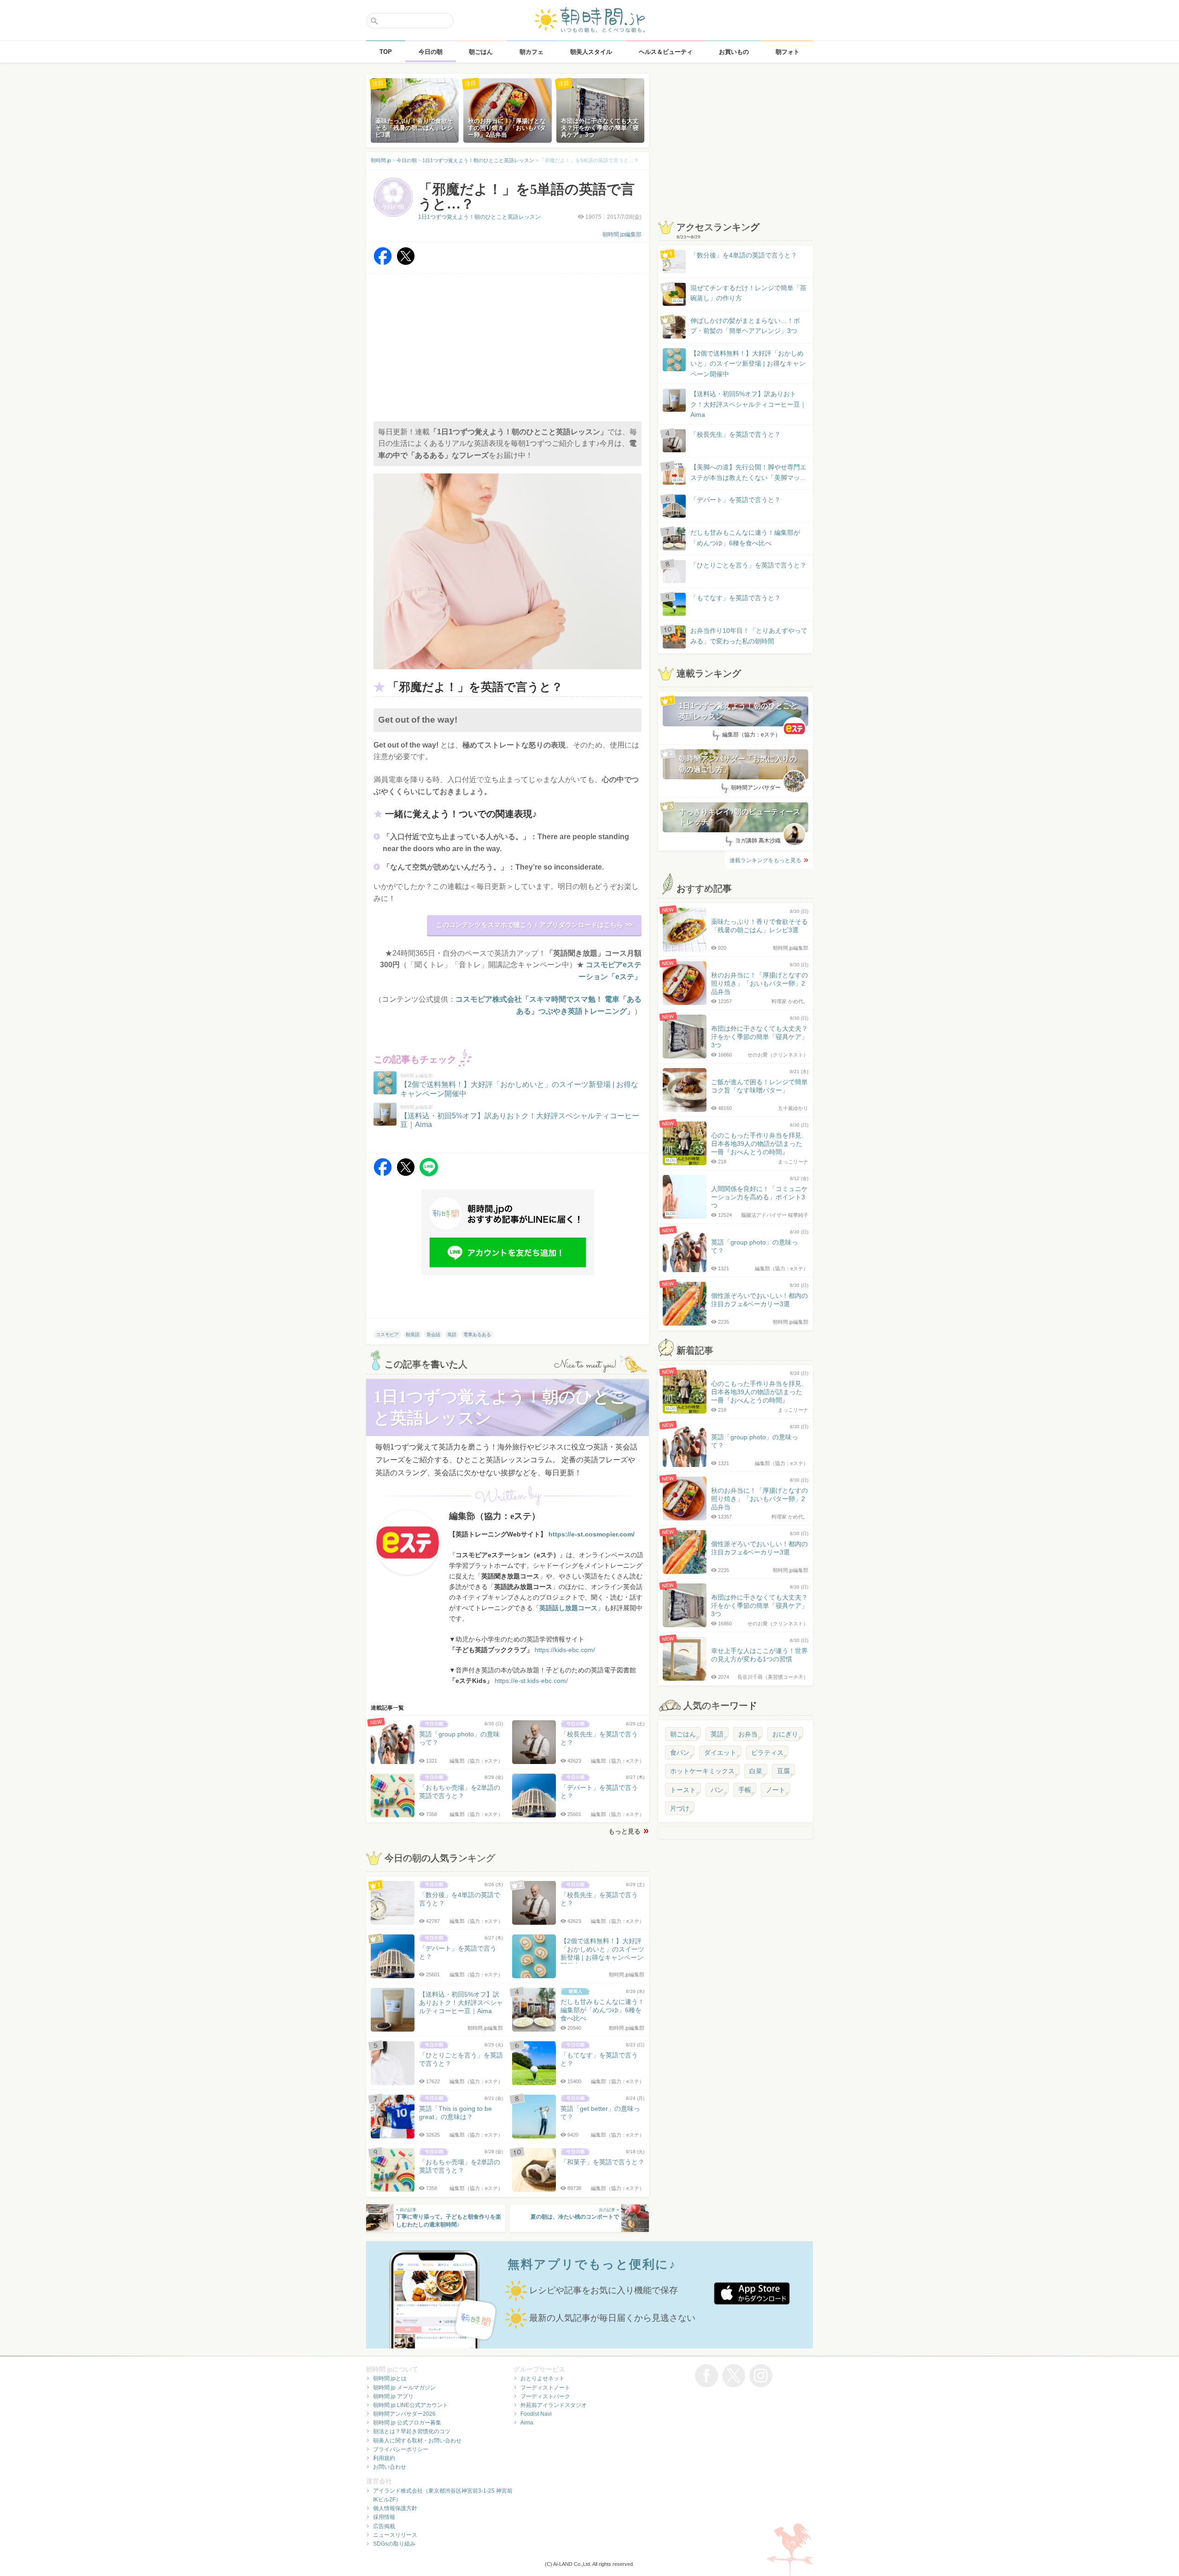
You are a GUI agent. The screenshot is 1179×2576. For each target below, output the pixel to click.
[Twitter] (406, 263)
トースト (683, 1790)
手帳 (745, 1790)
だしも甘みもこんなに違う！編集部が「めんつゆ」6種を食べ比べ (745, 537)
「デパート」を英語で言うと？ (735, 500)
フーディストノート (545, 2388)
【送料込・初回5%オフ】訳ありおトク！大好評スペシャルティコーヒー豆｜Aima (748, 404)
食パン (680, 1752)
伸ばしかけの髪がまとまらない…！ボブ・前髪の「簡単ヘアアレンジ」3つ (745, 326)
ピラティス (767, 1752)
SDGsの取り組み (394, 2544)
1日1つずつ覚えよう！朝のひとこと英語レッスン (479, 217)
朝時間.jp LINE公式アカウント (411, 2405)
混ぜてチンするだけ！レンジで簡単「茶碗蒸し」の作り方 (740, 294)
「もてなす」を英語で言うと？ (735, 598)
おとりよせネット (543, 2378)
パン (717, 1790)
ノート (776, 1790)
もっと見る (625, 1831)
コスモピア (387, 1335)
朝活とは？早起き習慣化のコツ (412, 2431)
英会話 (433, 1335)
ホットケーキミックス (702, 1771)
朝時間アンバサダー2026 (404, 2414)
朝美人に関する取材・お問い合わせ (417, 2441)
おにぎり (785, 1734)
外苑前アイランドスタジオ (554, 2405)
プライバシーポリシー (401, 2449)
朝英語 (413, 1335)
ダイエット (720, 1752)
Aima (527, 2423)
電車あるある (477, 1335)
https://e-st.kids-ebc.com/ (531, 1681)
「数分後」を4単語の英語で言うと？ (744, 255)
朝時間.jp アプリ (393, 2396)
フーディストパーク (545, 2396)
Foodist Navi (536, 2414)
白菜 (756, 1771)
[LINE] (429, 1174)
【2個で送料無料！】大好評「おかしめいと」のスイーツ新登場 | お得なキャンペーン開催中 (748, 364)
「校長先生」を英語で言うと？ (735, 434)
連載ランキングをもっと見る (765, 860)
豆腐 (783, 1771)
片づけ (680, 1808)
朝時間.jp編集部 (622, 234)
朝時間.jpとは (390, 2378)
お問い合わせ (390, 2467)
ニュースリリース (395, 2535)
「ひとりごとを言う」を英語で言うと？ (748, 565)
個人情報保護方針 (395, 2508)
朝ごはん (683, 1734)
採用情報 (384, 2517)
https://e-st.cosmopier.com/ (592, 1534)
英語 (452, 1335)
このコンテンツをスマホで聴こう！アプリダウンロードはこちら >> (534, 925)
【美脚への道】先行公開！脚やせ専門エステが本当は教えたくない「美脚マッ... (740, 473)
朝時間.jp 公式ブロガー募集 (407, 2423)
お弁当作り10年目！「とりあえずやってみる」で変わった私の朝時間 (749, 636)
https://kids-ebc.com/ (565, 1650)
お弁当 (748, 1734)
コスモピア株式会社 (489, 999)
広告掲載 (384, 2526)
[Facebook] (383, 263)
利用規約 (384, 2458)
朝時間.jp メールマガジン (404, 2388)
